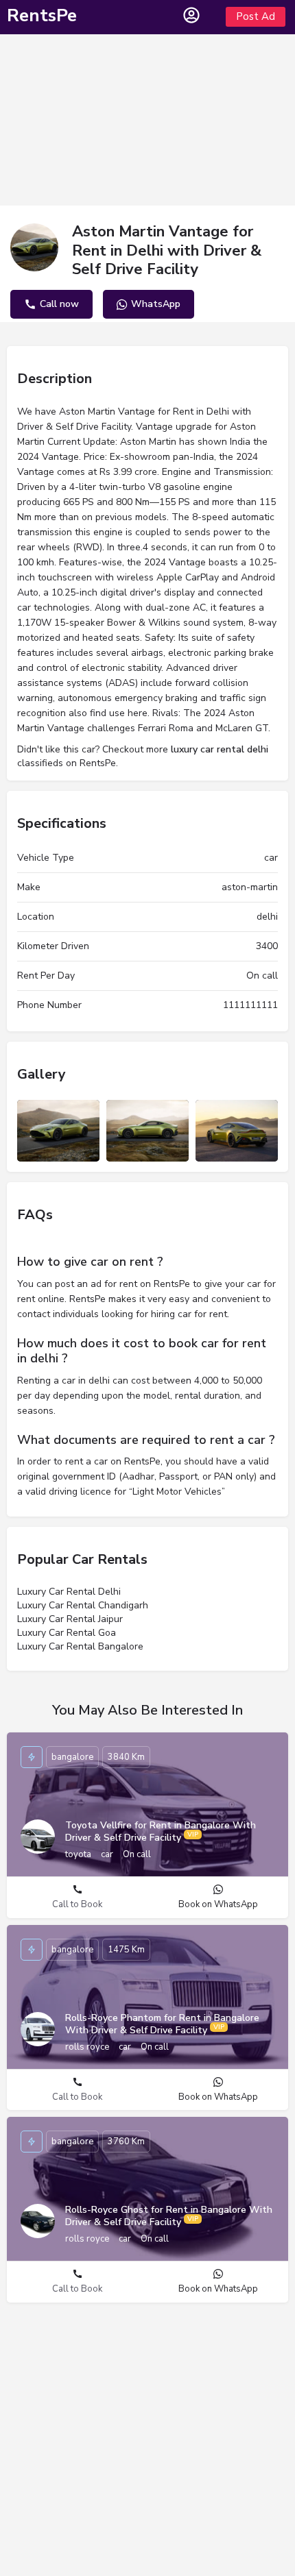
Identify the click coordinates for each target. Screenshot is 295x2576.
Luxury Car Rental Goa (67, 1633)
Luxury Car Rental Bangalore (80, 1646)
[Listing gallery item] (58, 1131)
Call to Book (77, 1904)
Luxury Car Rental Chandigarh (83, 1605)
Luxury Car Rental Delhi (69, 1592)
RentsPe (42, 15)
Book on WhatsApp (218, 1904)
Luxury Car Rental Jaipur (70, 1619)
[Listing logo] (34, 247)
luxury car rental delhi (220, 749)
